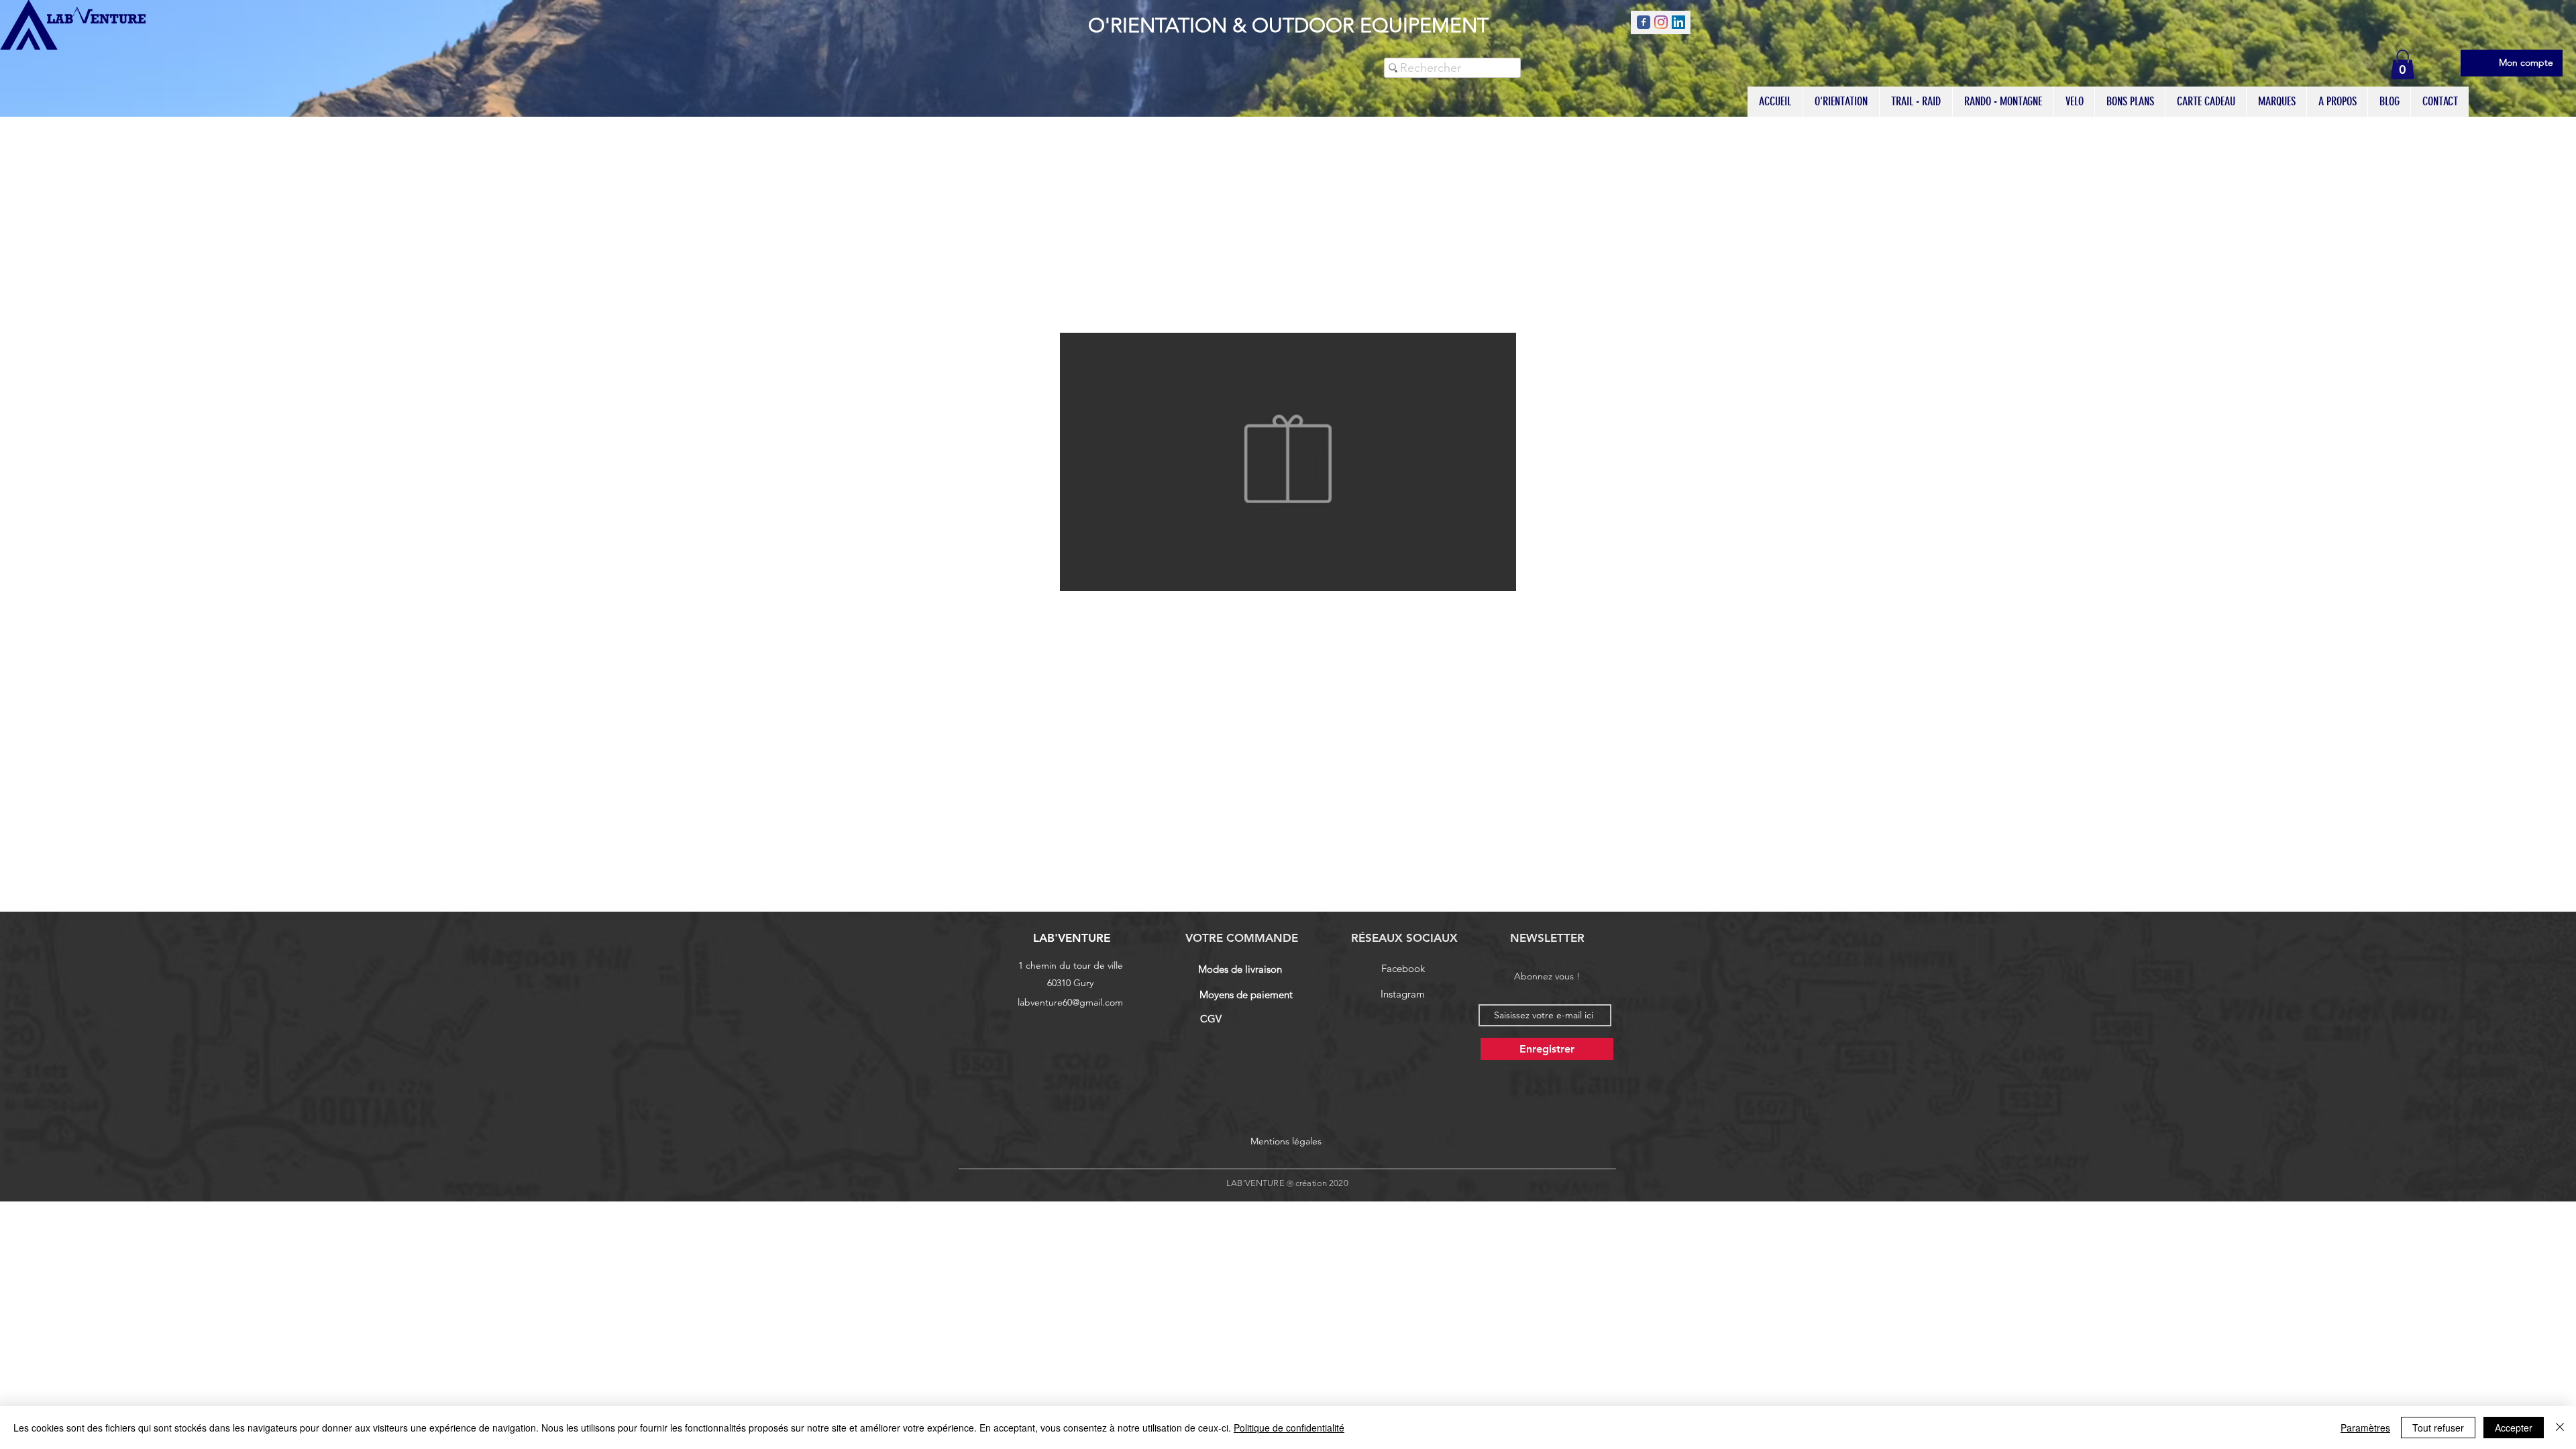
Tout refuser (2438, 1428)
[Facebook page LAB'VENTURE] (1644, 22)
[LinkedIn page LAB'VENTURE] (1678, 22)
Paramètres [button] (2365, 1428)
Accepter (2514, 1428)
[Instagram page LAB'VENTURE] (1661, 22)
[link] (2403, 64)
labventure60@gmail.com (1070, 1002)
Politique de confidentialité (1289, 1428)
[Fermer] (2560, 1428)
